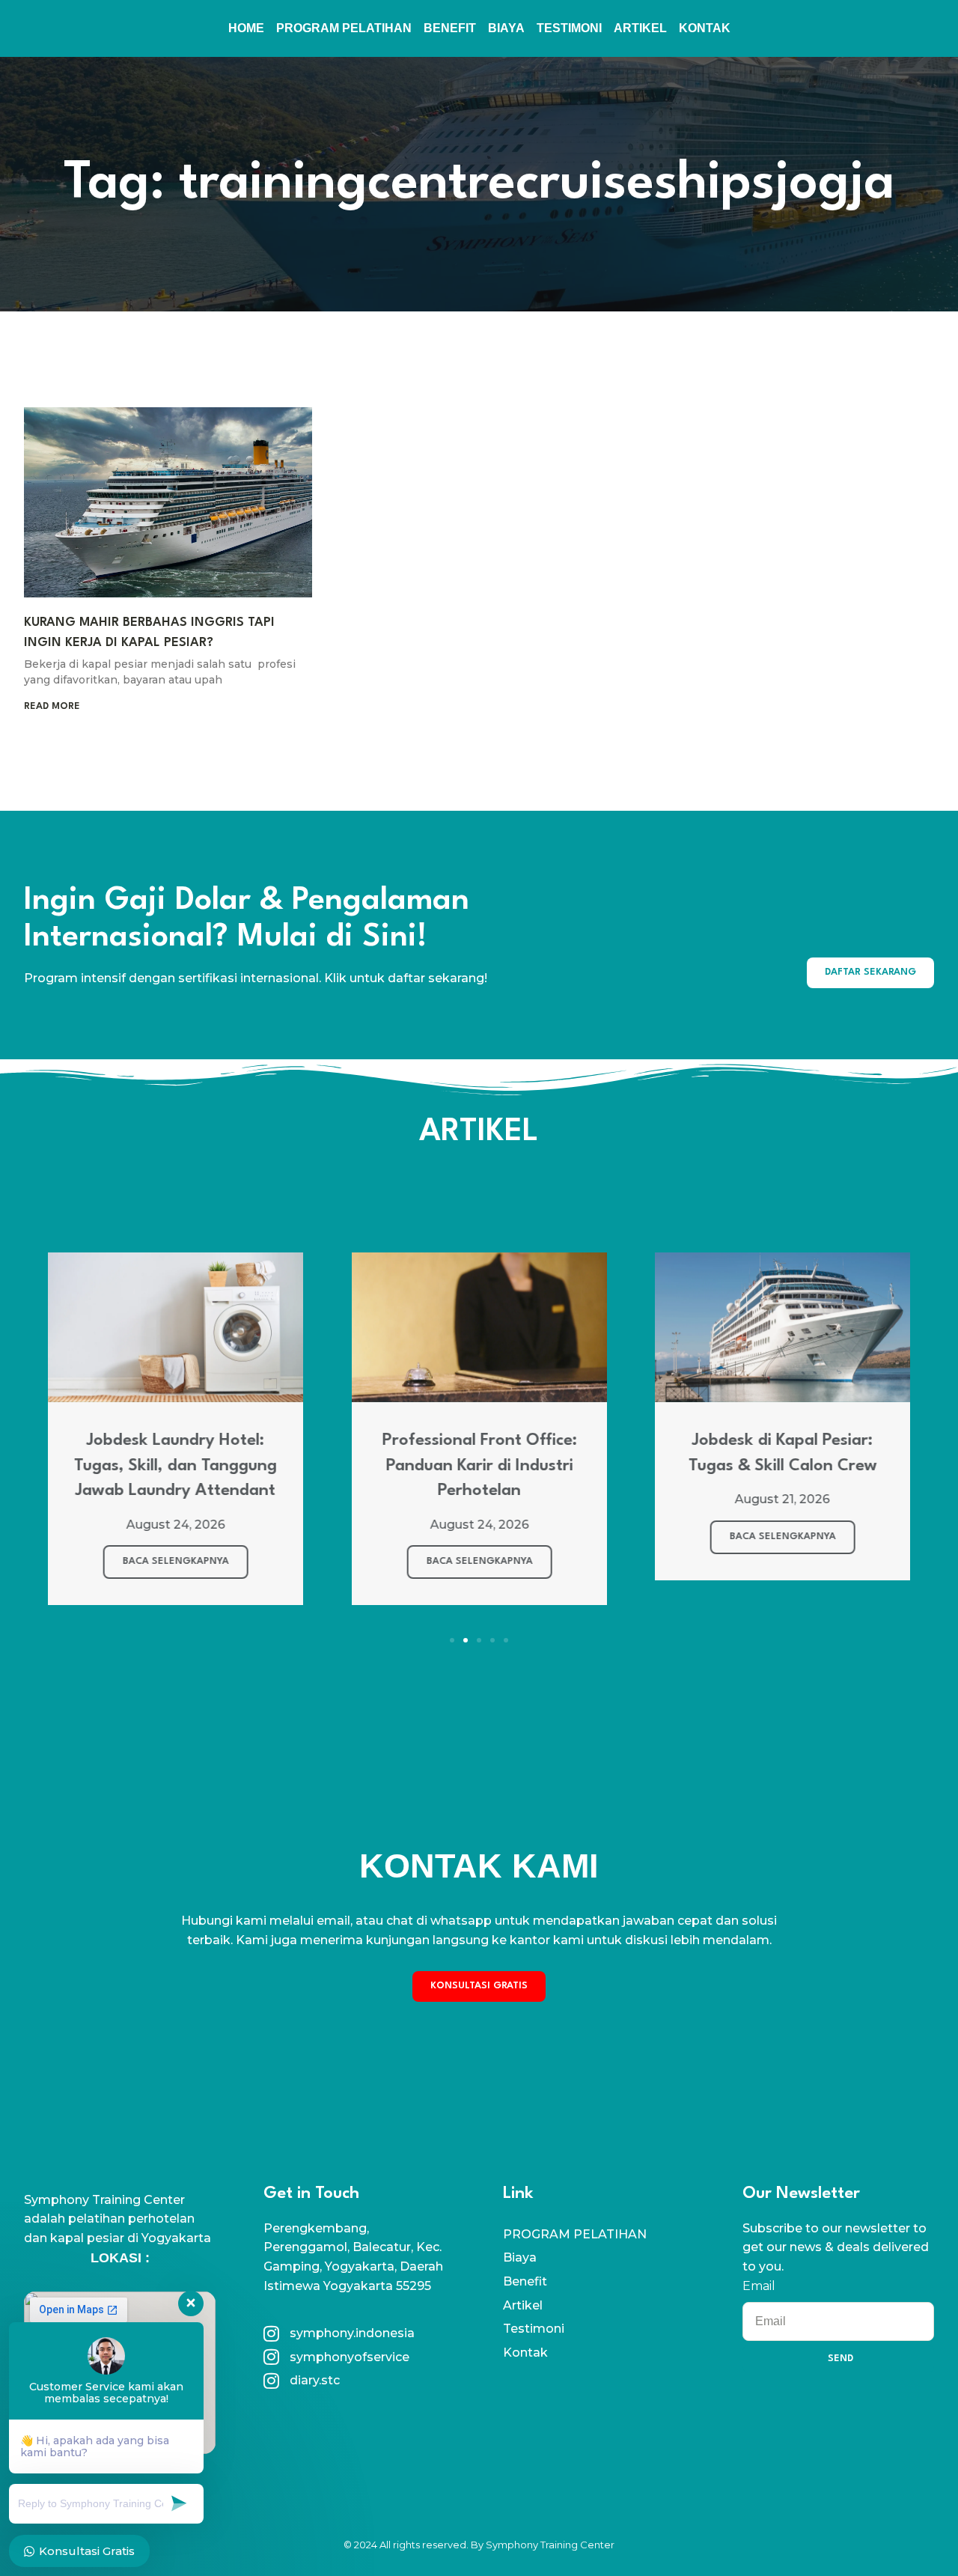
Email (759, 2286)
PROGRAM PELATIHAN (344, 28)
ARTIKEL (640, 28)
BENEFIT (450, 28)
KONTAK (705, 28)
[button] (452, 1640)
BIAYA (506, 28)
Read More (52, 706)
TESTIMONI (569, 28)
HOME (246, 28)
